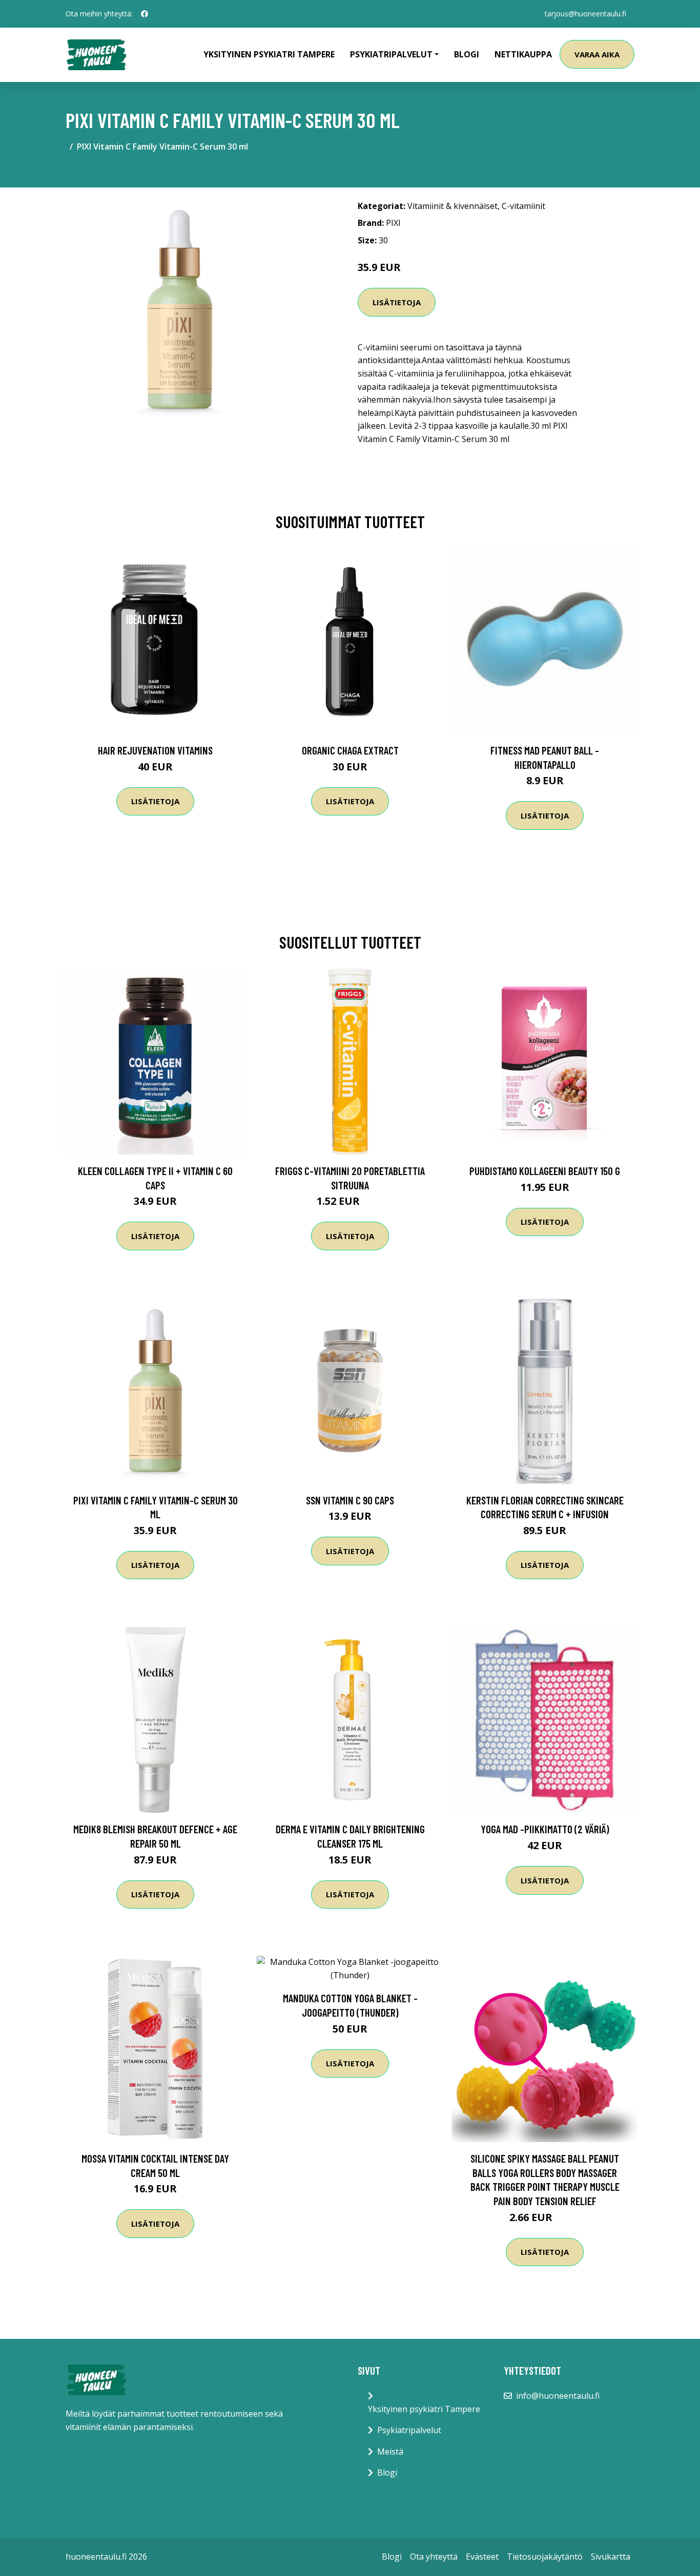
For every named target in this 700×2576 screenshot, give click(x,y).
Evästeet (482, 2557)
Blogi (467, 54)
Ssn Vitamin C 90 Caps (350, 1500)
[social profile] (145, 14)
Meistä (390, 2452)
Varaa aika (597, 54)
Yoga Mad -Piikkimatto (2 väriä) (545, 1829)
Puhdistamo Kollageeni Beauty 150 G (545, 1171)
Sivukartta (611, 2557)
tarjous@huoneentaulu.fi (585, 14)
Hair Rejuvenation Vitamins (155, 750)
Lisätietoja (397, 302)
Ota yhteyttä (434, 2557)
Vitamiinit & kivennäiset (452, 206)
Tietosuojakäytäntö (545, 2557)
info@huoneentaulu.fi (558, 2396)
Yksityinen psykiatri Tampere (269, 54)
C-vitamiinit (523, 206)
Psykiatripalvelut (409, 2430)
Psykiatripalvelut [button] (391, 54)
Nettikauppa (523, 54)
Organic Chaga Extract (350, 750)
